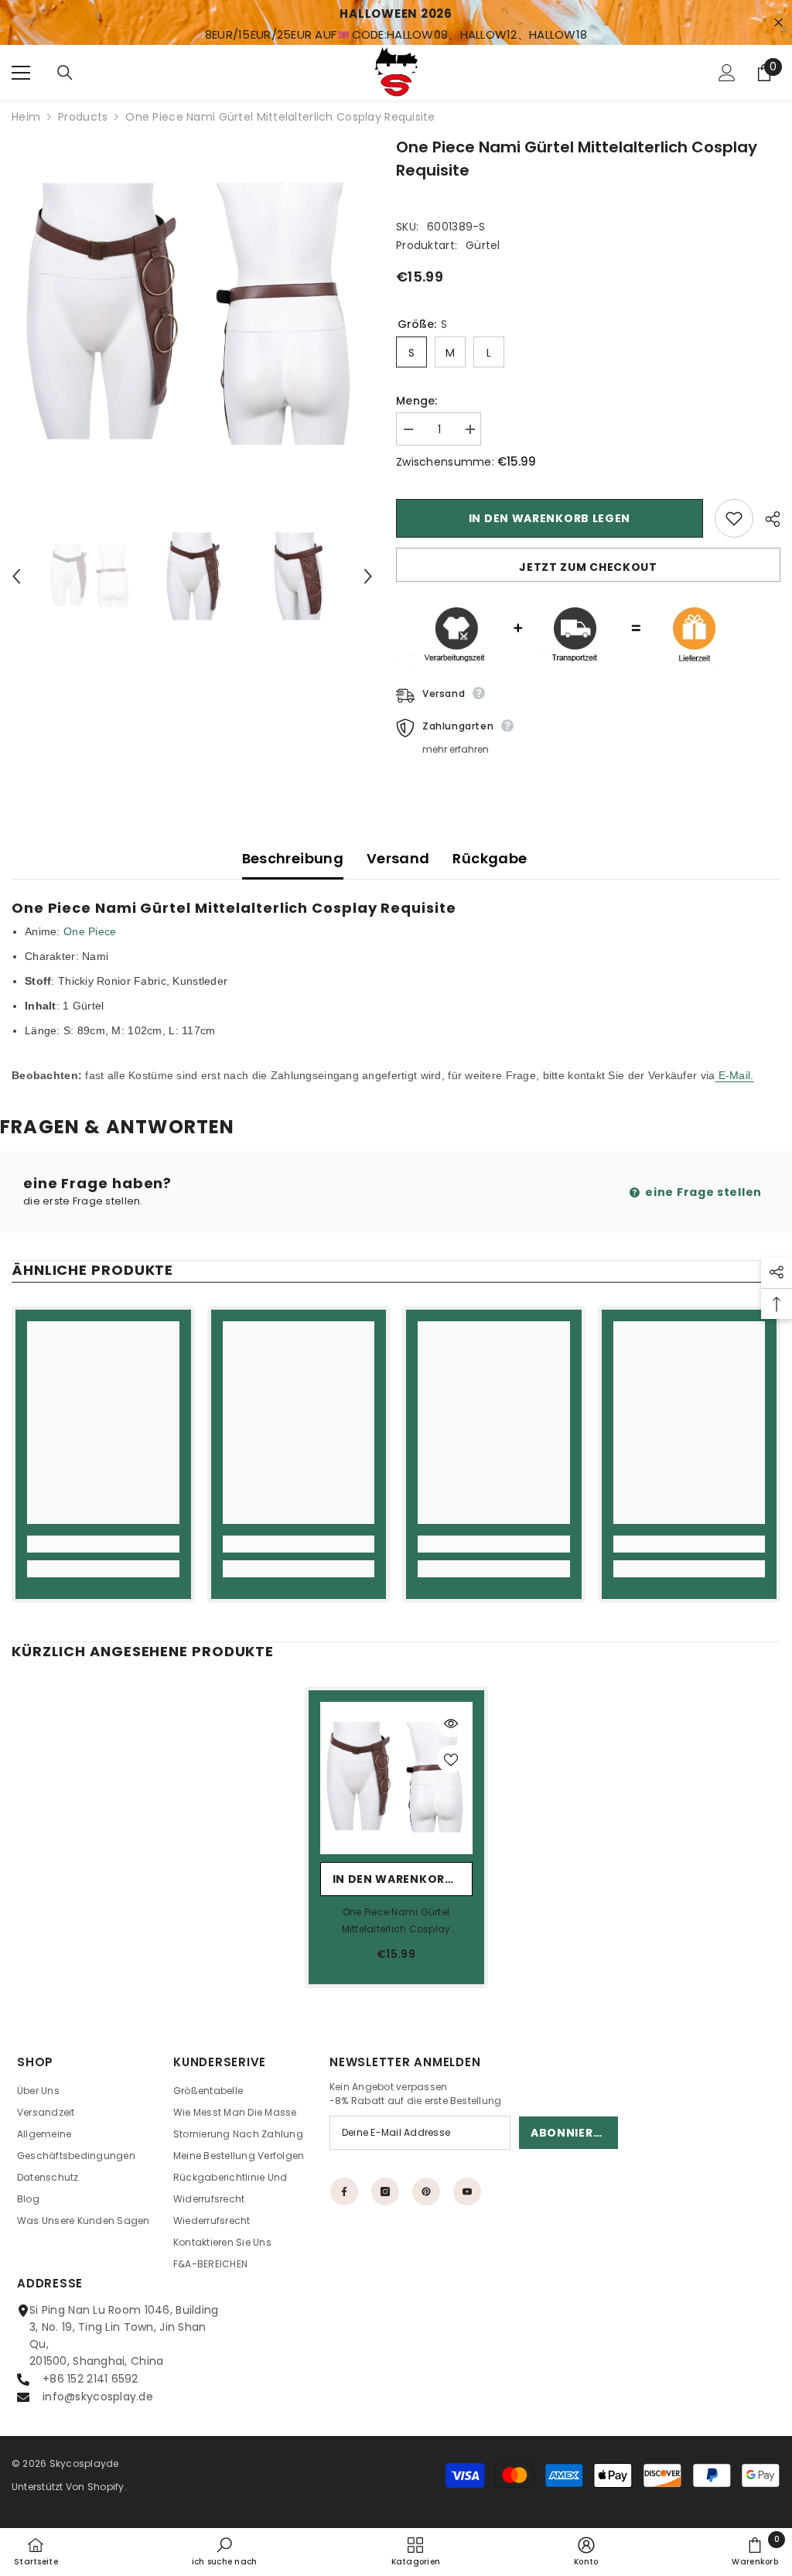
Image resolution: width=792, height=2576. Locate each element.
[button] (16, 576)
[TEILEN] (767, 519)
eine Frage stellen (702, 1192)
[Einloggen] (727, 73)
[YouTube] (467, 2192)
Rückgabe (490, 858)
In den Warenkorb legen (550, 518)
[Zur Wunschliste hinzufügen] (734, 518)
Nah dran (778, 23)
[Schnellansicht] (451, 1724)
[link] (103, 1544)
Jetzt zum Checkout (588, 567)
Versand (398, 858)
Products (83, 117)
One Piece (90, 931)
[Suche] (65, 73)
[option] (192, 316)
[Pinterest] (426, 2192)
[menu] (21, 73)
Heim (26, 117)
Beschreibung (293, 858)
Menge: (417, 401)
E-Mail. (736, 1075)
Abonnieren (570, 2133)
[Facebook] (344, 2192)
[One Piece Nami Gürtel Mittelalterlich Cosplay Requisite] (396, 1778)
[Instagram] (385, 2192)
